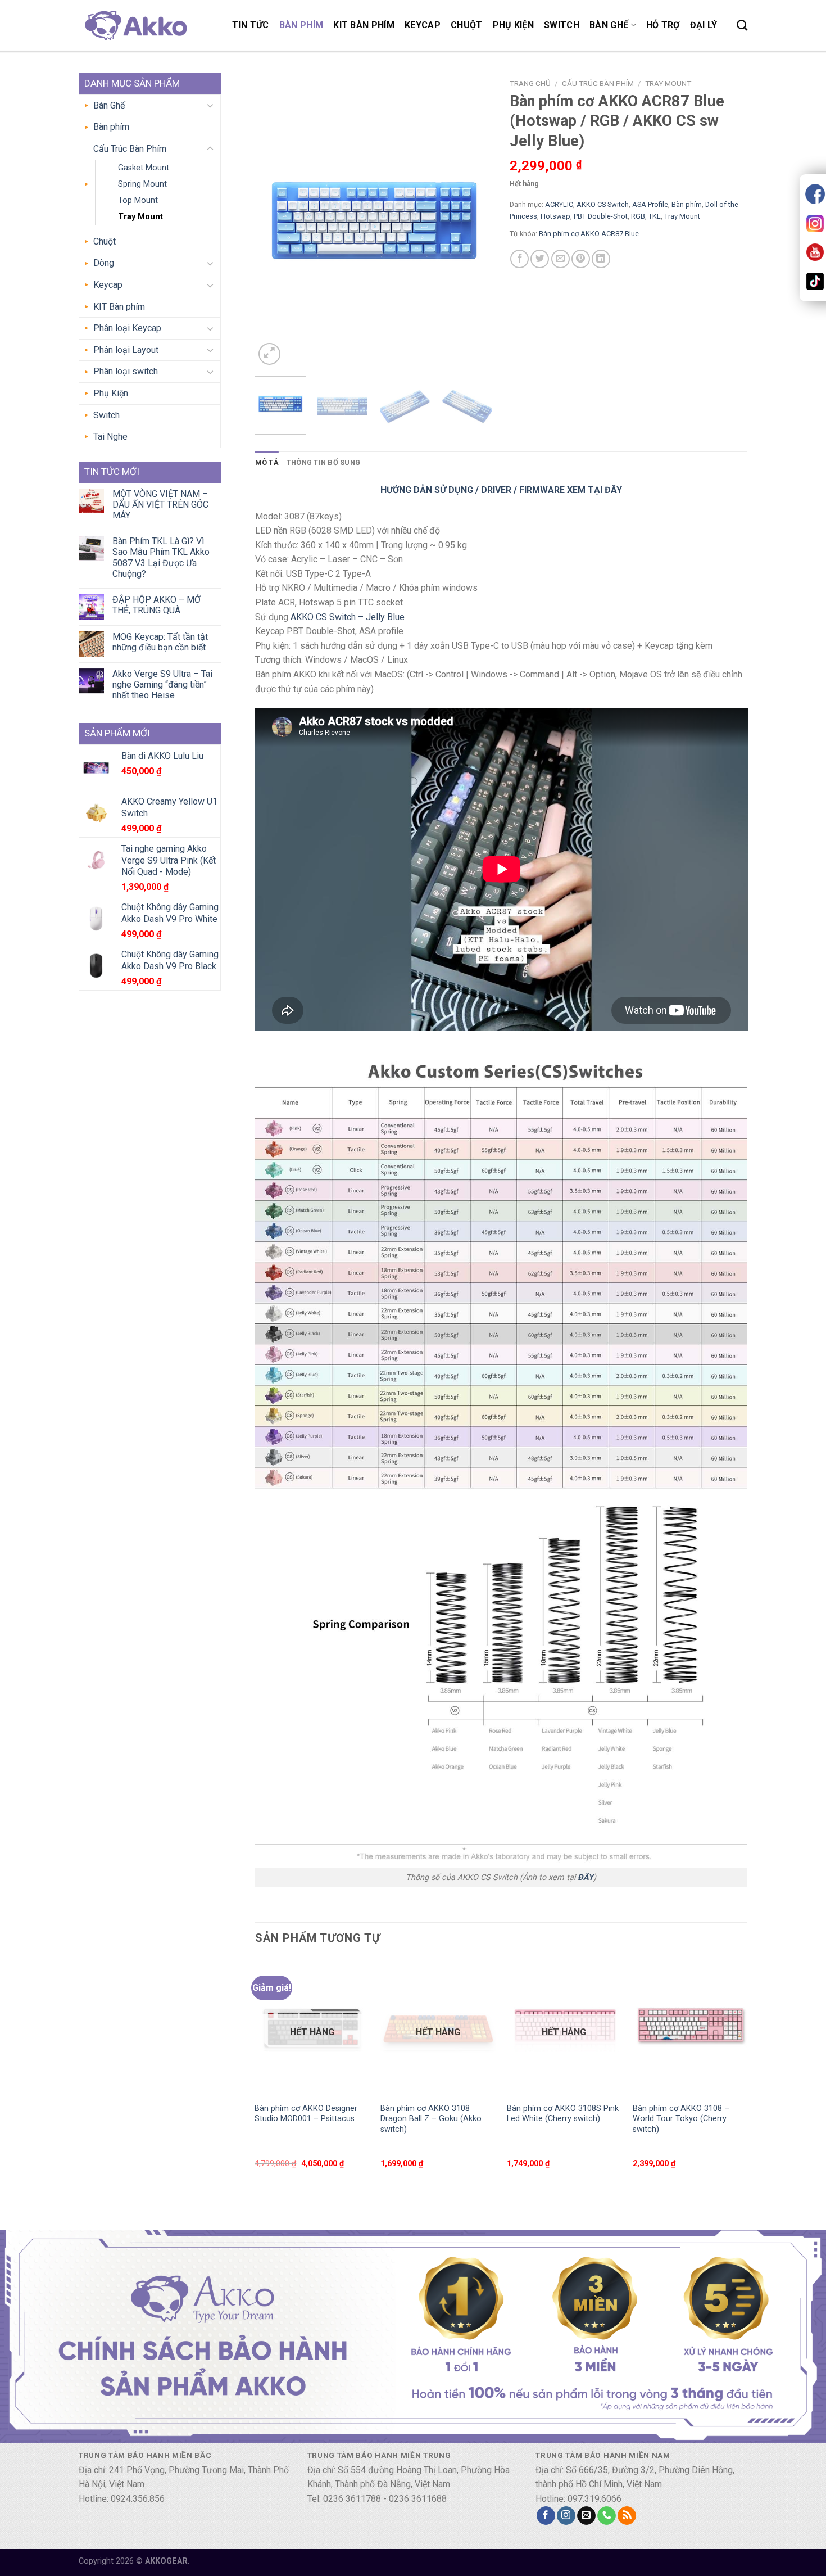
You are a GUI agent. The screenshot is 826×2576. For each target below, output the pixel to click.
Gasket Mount (144, 168)
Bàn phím (301, 25)
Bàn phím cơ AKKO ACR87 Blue (589, 234)
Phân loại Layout (126, 350)
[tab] (267, 463)
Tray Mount (140, 217)
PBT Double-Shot (601, 216)
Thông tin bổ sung (323, 462)
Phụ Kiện (514, 25)
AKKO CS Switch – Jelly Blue (348, 617)
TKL (655, 216)
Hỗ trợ (663, 25)
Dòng (104, 263)
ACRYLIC (559, 204)
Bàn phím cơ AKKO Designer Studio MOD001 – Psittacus (306, 2114)
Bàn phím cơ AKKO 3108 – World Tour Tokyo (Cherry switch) (681, 2119)
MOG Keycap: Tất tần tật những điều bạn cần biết (160, 642)
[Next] (474, 221)
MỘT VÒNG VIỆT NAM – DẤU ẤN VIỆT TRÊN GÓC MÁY (160, 505)
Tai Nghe (110, 437)
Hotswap (555, 216)
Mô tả (267, 462)
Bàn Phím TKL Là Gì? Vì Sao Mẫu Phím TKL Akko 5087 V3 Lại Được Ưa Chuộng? (161, 557)
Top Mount (138, 200)
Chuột (467, 25)
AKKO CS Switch (603, 204)
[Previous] (274, 221)
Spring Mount (142, 184)
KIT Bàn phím (364, 25)
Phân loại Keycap (127, 328)
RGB (638, 216)
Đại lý (704, 25)
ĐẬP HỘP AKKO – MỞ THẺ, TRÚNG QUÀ (156, 605)
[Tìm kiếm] (742, 25)
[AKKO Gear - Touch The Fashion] (135, 25)
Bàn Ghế (609, 25)
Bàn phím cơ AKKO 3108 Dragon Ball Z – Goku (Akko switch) (431, 2119)
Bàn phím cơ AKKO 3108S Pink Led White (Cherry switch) (563, 2114)
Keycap (423, 25)
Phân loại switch (126, 371)
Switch (562, 25)
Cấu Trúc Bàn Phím (130, 149)
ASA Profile (650, 204)
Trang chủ (530, 83)
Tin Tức (250, 25)
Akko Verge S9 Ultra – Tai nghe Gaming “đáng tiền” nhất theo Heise (162, 684)
